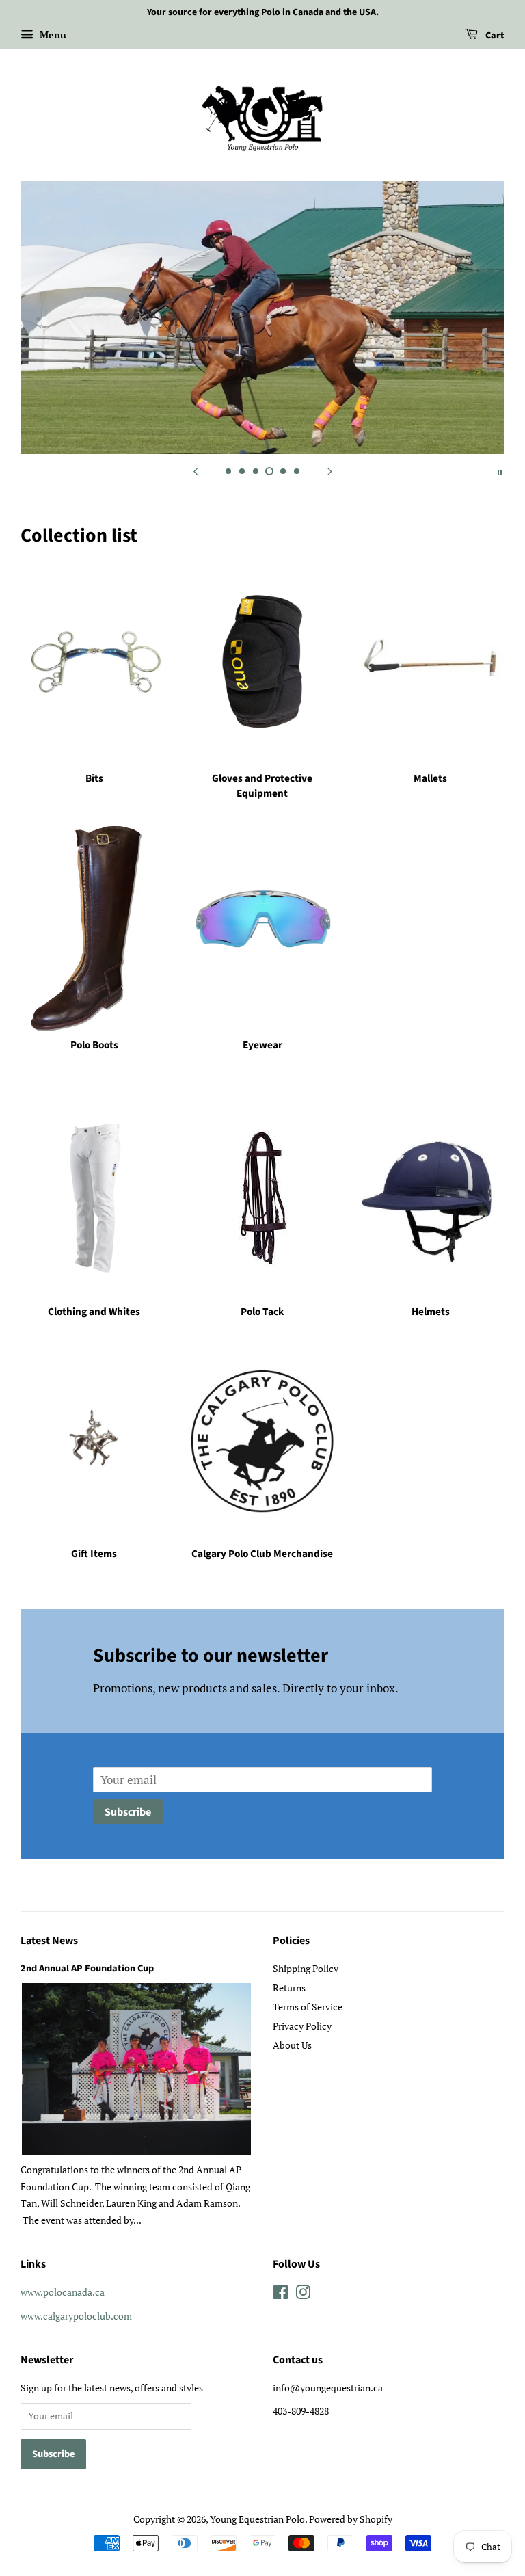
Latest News (49, 1941)
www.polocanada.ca (63, 2292)
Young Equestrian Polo (257, 2519)
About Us (292, 2045)
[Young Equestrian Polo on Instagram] (303, 2295)
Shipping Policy (306, 1968)
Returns (289, 1988)
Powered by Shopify (351, 2519)
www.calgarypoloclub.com (76, 2316)
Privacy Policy (302, 2026)
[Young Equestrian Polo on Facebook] (281, 2295)
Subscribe (128, 1812)
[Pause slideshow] (500, 471)
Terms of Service (308, 2007)
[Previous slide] (196, 471)
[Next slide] (329, 471)
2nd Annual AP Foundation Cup (87, 1968)
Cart (494, 36)
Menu (52, 35)
